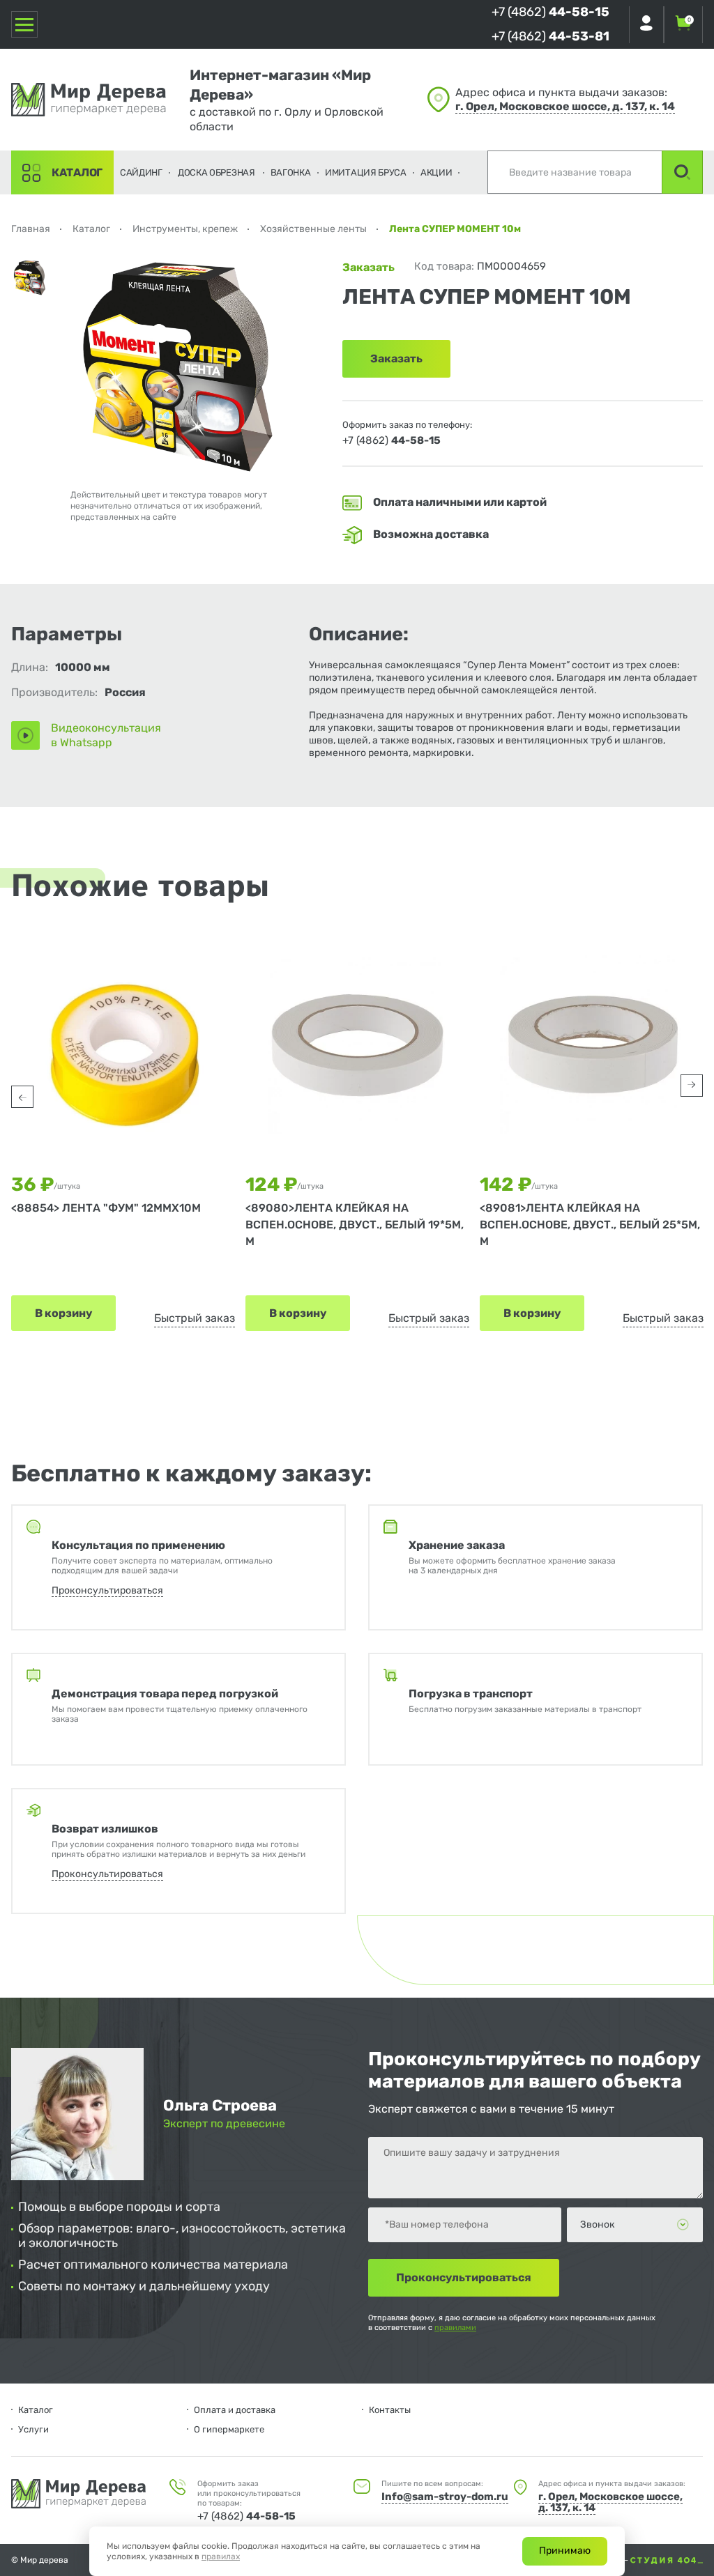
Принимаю (565, 2551)
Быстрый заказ (195, 1318)
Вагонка (291, 172)
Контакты (390, 2410)
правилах (221, 2556)
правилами (455, 2328)
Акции (436, 172)
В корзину (63, 1313)
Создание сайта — (593, 2560)
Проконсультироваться (107, 1590)
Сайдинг (141, 172)
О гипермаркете (229, 2429)
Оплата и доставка (235, 2410)
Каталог (77, 172)
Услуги (33, 2429)
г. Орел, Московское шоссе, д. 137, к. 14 (565, 106)
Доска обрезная (217, 172)
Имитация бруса (366, 172)
